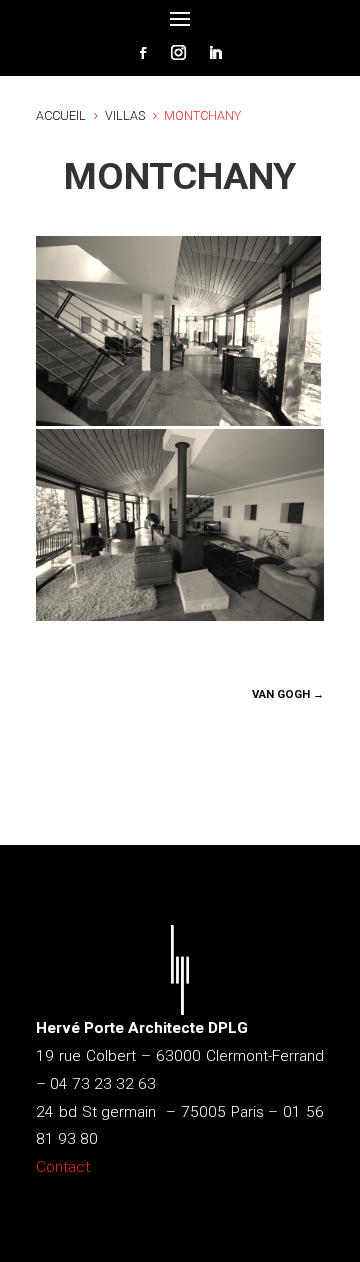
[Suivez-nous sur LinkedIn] (215, 53)
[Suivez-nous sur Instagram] (178, 53)
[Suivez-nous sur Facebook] (143, 53)
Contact (63, 1167)
